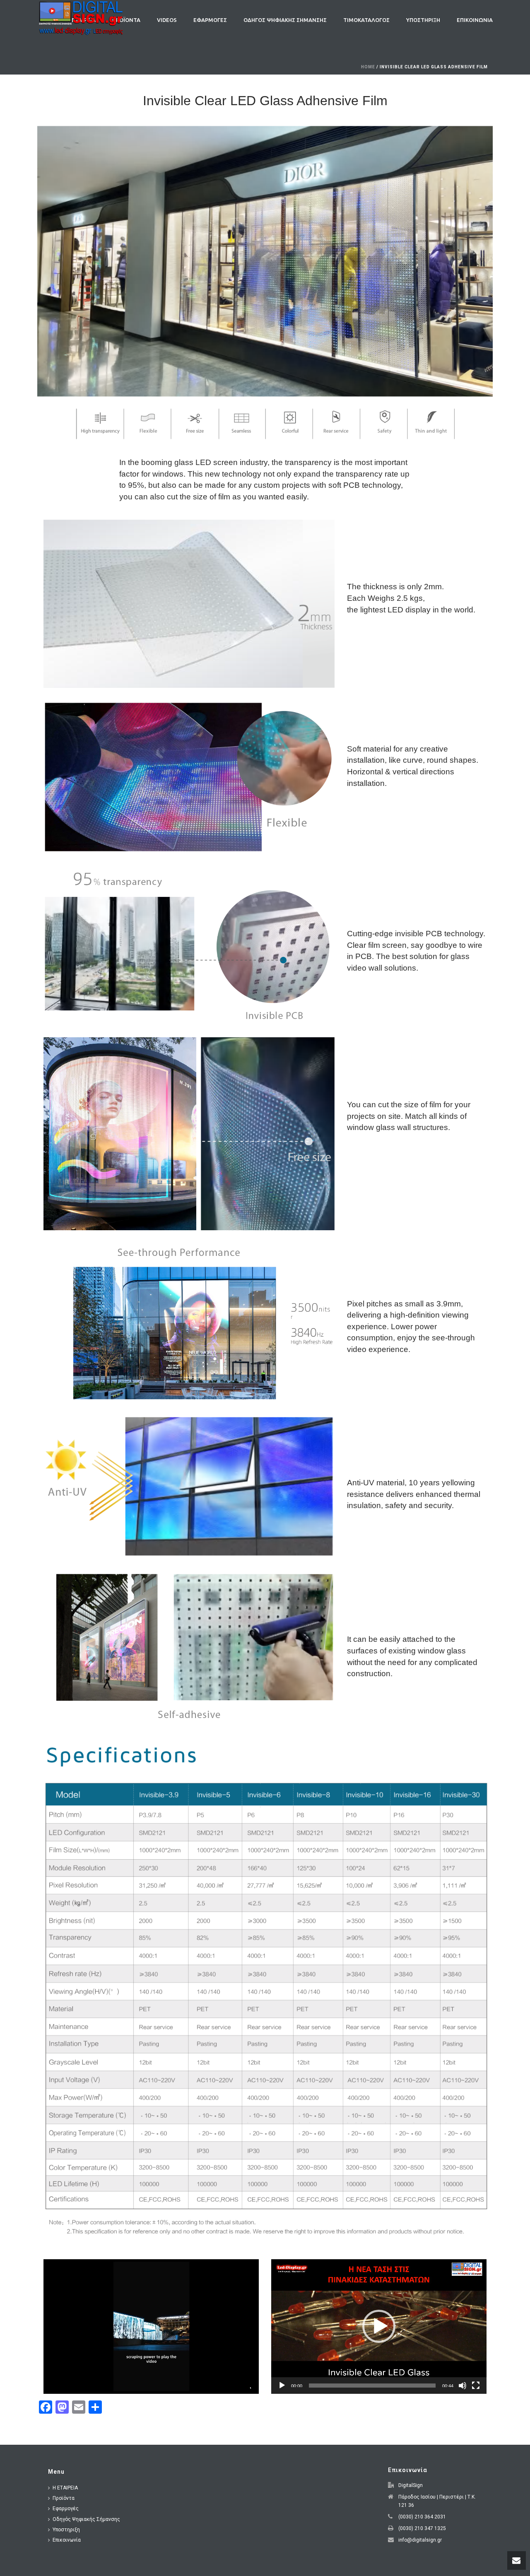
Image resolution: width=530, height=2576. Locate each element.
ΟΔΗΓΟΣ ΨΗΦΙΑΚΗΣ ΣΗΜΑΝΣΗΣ (285, 20)
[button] (379, 2326)
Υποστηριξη (423, 20)
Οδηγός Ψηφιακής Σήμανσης (86, 2519)
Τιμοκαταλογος (366, 20)
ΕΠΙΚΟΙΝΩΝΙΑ (475, 20)
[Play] (282, 2386)
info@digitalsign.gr (420, 2540)
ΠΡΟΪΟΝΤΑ (126, 20)
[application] (151, 2327)
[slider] (372, 2386)
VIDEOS (167, 20)
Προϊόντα (64, 2498)
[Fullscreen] (476, 2386)
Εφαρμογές (66, 2509)
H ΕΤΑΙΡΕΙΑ (65, 2488)
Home (368, 67)
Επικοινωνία (67, 2540)
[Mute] (463, 2386)
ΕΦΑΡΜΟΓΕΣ (210, 20)
